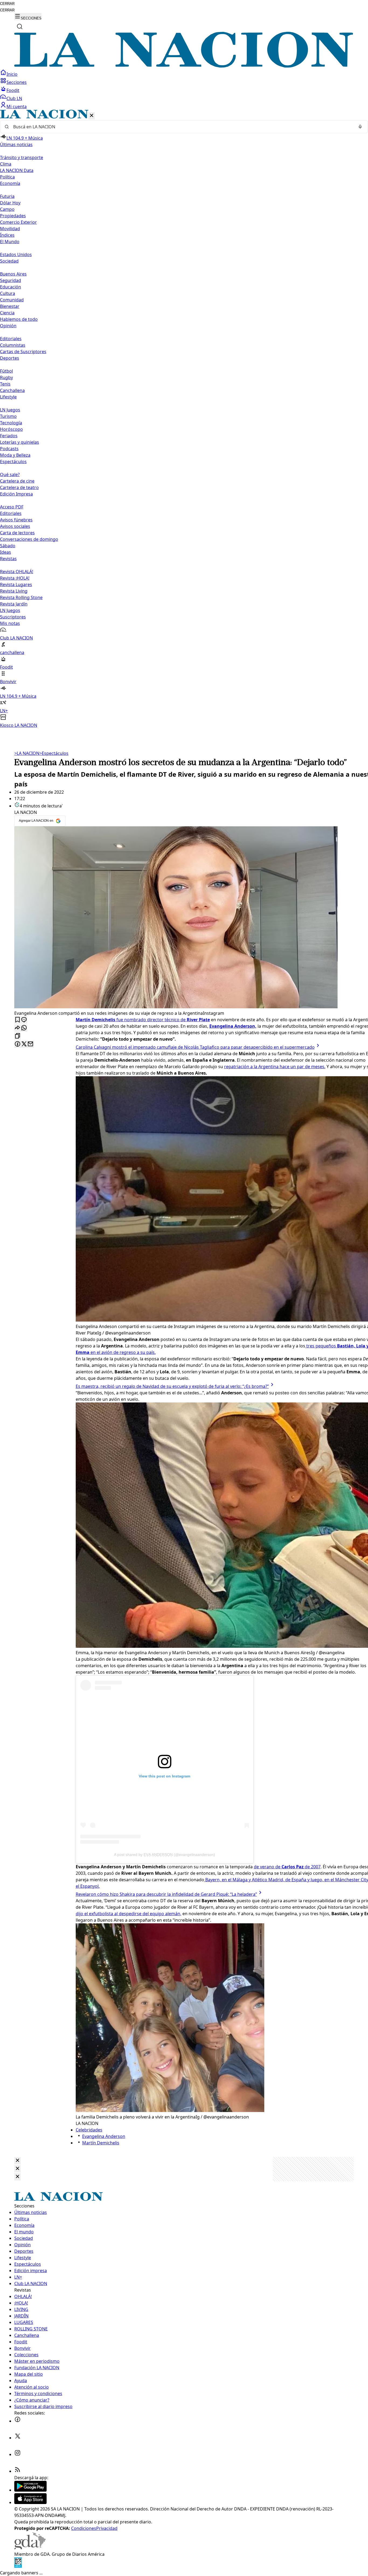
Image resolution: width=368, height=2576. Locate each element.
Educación (11, 287)
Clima (6, 164)
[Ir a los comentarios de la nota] (24, 1020)
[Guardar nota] (18, 1020)
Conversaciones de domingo (29, 539)
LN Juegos (10, 410)
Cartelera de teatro (19, 487)
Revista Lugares (16, 584)
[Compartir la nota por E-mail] (30, 1044)
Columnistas (13, 345)
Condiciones (84, 2528)
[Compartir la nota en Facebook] (18, 1044)
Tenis (5, 384)
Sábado (8, 546)
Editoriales (11, 339)
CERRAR (7, 4)
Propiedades (13, 216)
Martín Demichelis (101, 2143)
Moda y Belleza (15, 455)
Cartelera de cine (17, 481)
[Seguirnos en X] (18, 2438)
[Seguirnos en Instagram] (18, 2454)
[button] (184, 419)
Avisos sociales (15, 526)
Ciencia (7, 313)
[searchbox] (182, 127)
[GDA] (30, 2548)
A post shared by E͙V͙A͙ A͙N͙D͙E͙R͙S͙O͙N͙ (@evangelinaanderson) (164, 1855)
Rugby (6, 377)
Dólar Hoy (10, 203)
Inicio (12, 74)
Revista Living (14, 591)
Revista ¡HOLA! (15, 578)
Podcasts (9, 449)
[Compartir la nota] (18, 1028)
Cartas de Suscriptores (23, 352)
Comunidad (12, 300)
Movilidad (10, 229)
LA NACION (27, 753)
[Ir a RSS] (18, 2471)
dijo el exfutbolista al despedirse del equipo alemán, (129, 1914)
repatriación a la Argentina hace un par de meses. (275, 1067)
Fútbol (6, 371)
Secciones (17, 82)
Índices (7, 235)
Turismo (8, 416)
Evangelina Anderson (104, 2136)
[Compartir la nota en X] (24, 1044)
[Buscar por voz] (360, 127)
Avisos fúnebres (16, 520)
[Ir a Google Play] (30, 2490)
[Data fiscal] (18, 2566)
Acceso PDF (12, 507)
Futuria (7, 196)
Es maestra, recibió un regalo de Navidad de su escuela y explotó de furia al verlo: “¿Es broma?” (172, 1386)
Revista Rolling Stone (21, 597)
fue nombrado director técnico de (143, 1020)
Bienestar (10, 306)
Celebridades (89, 2130)
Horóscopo (11, 429)
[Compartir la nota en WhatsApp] (24, 1028)
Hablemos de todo (19, 319)
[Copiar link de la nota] (18, 1036)
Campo (7, 209)
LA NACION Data (17, 170)
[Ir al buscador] (20, 26)
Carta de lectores (17, 533)
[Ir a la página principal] (184, 66)
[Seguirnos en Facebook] (18, 2421)
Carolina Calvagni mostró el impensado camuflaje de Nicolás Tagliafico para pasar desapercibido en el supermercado (195, 1047)
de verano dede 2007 (287, 1867)
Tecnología (11, 423)
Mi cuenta (17, 106)
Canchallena (12, 390)
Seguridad (11, 280)
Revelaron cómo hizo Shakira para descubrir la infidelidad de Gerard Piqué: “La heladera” (166, 1894)
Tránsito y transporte (22, 157)
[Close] (18, 2161)
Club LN (14, 98)
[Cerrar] (92, 116)
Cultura (8, 293)
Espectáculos (54, 753)
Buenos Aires (13, 274)
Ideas (6, 552)
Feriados (9, 436)
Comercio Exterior (18, 222)
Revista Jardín (14, 604)
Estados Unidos (16, 254)
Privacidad (107, 2528)
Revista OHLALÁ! (17, 572)
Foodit (13, 90)
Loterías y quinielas (20, 442)
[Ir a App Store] (30, 2502)
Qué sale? (10, 474)
